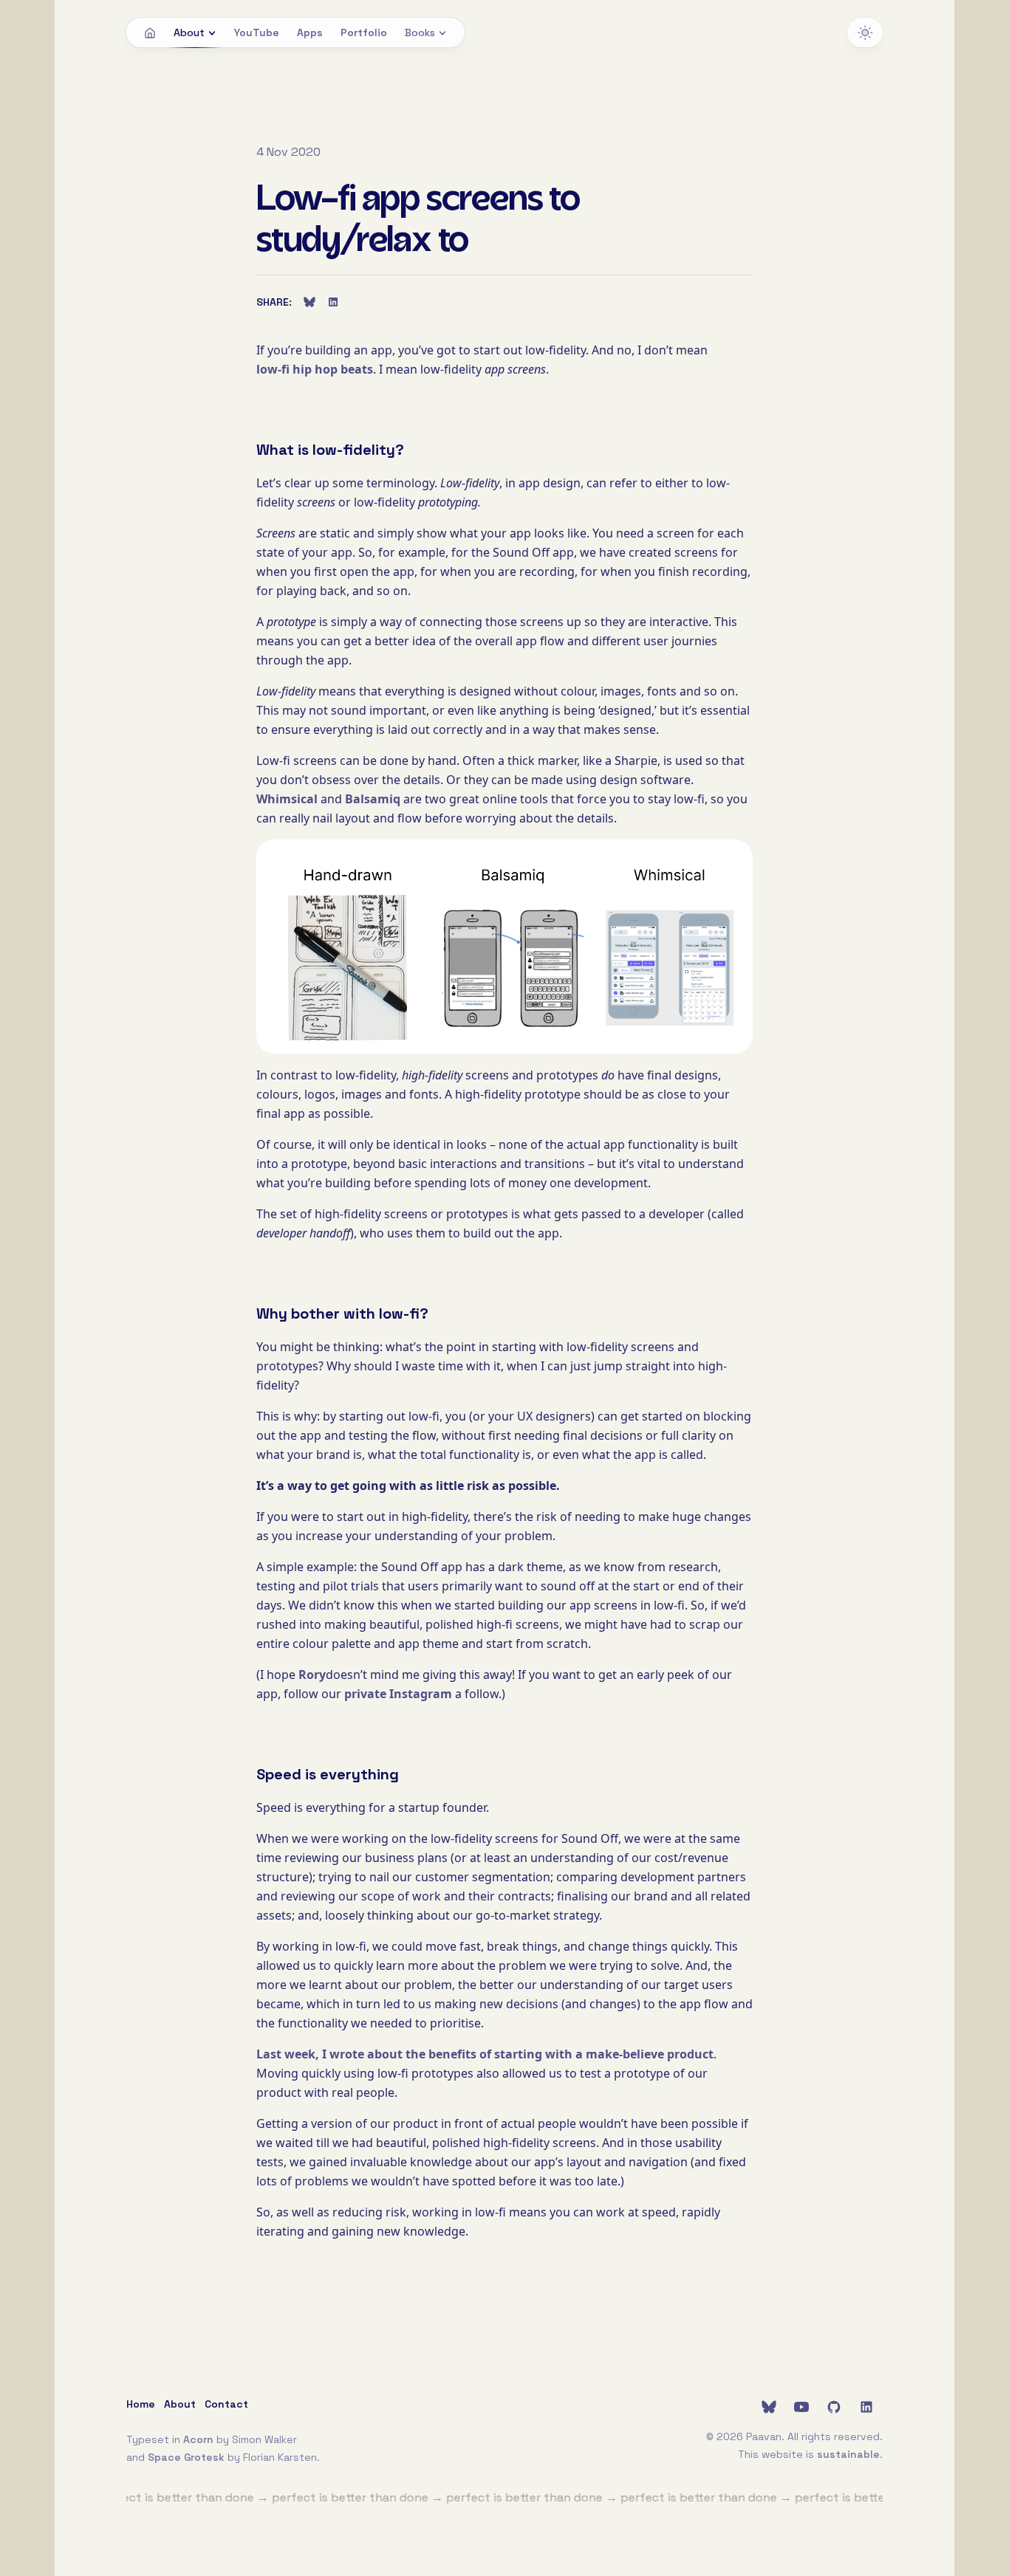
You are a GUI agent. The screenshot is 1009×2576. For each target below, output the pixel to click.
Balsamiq (373, 799)
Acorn (198, 2439)
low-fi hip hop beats (315, 369)
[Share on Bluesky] (309, 302)
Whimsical (287, 799)
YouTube (257, 32)
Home (141, 2404)
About (189, 32)
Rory (312, 1675)
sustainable (848, 2454)
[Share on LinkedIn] (333, 302)
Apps (310, 32)
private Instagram (398, 1694)
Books (420, 32)
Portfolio (364, 32)
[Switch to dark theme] (865, 32)
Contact (226, 2404)
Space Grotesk (186, 2457)
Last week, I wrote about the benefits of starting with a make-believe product (485, 2054)
